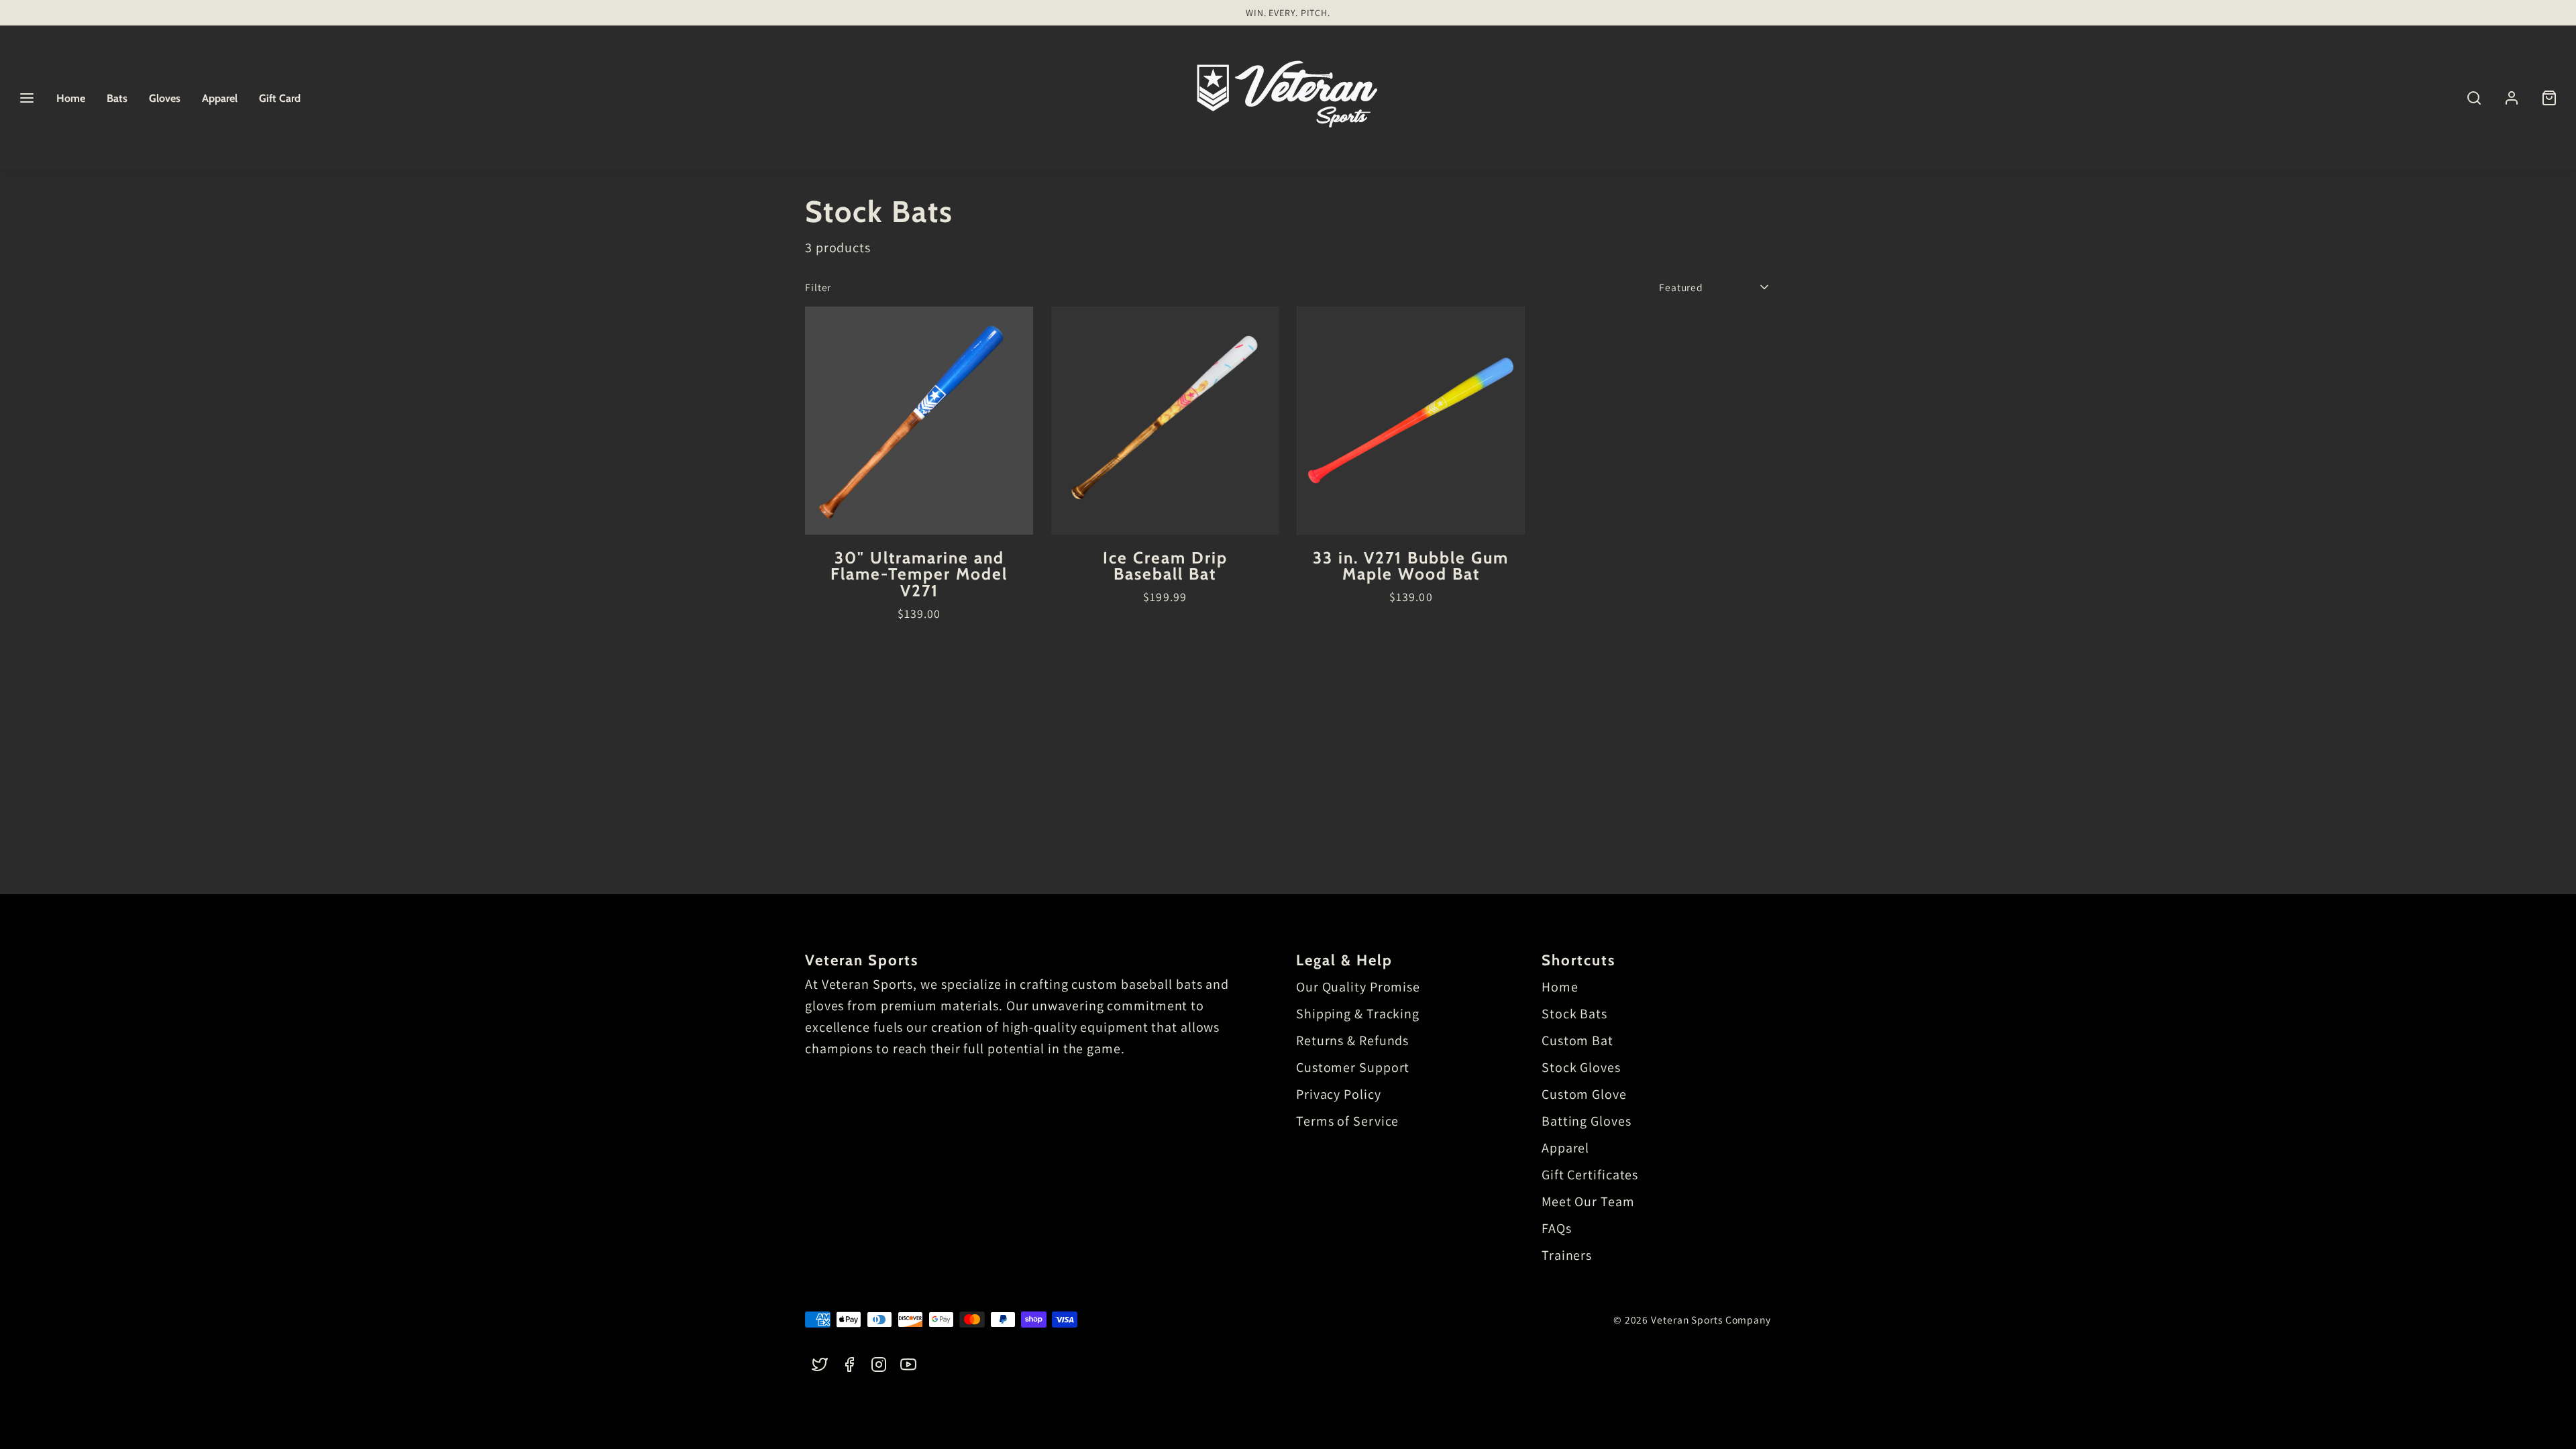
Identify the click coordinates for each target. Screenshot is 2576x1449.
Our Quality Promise (1358, 987)
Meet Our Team (1588, 1201)
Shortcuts (1578, 960)
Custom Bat (1577, 1040)
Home (71, 98)
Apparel (220, 98)
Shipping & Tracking (1358, 1014)
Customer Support (1353, 1067)
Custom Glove (1584, 1094)
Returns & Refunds (1352, 1040)
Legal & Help (1344, 960)
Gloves (165, 98)
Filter (818, 287)
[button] (27, 98)
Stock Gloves (1581, 1067)
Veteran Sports (862, 960)
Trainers (1567, 1255)
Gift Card (280, 98)
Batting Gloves (1587, 1121)
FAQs (1557, 1228)
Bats (117, 98)
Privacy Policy (1339, 1094)
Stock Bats (1574, 1014)
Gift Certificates (1590, 1175)
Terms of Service (1347, 1121)
